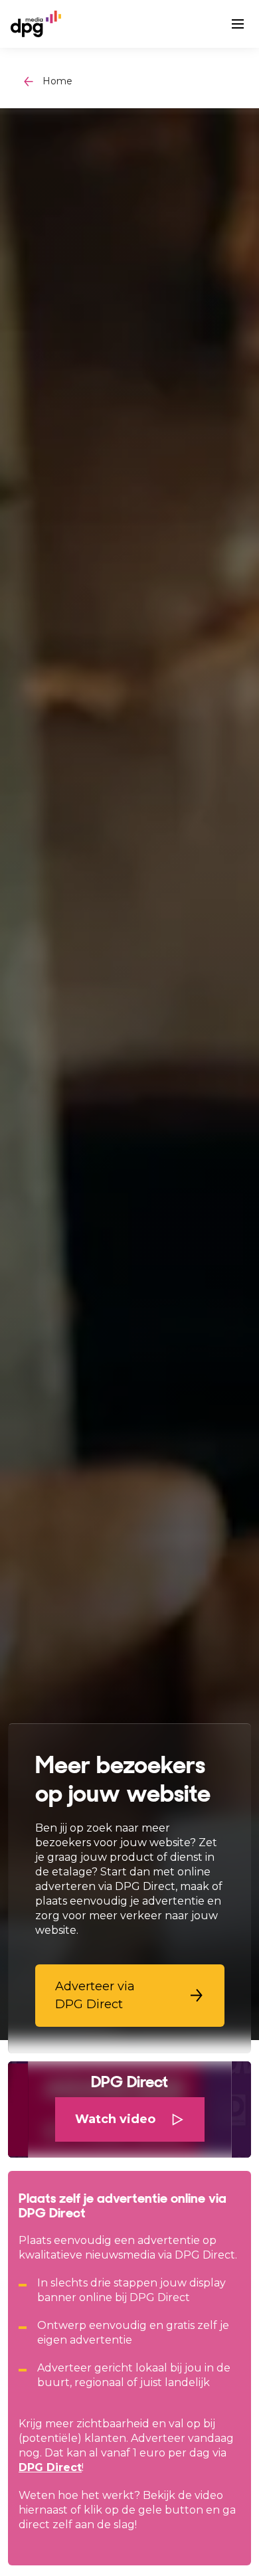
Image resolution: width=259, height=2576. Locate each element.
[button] (130, 1996)
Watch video (115, 2119)
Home (57, 81)
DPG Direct (50, 2467)
